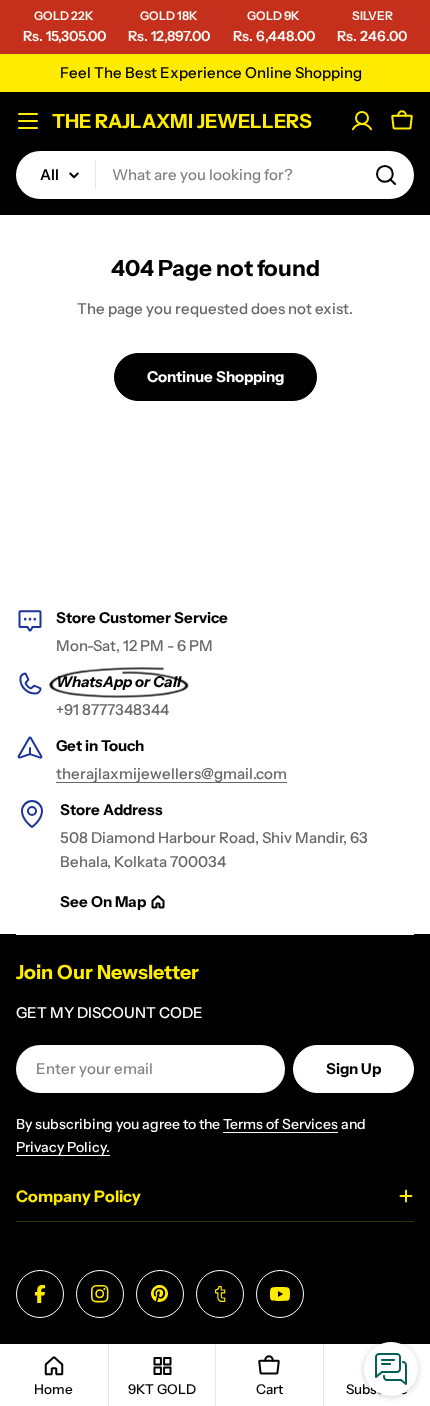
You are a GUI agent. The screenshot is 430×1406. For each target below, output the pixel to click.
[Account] (362, 121)
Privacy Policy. (63, 1147)
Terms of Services (280, 1124)
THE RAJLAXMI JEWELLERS (182, 121)
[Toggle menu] (28, 121)
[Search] (386, 175)
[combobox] (215, 175)
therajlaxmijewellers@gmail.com (171, 773)
